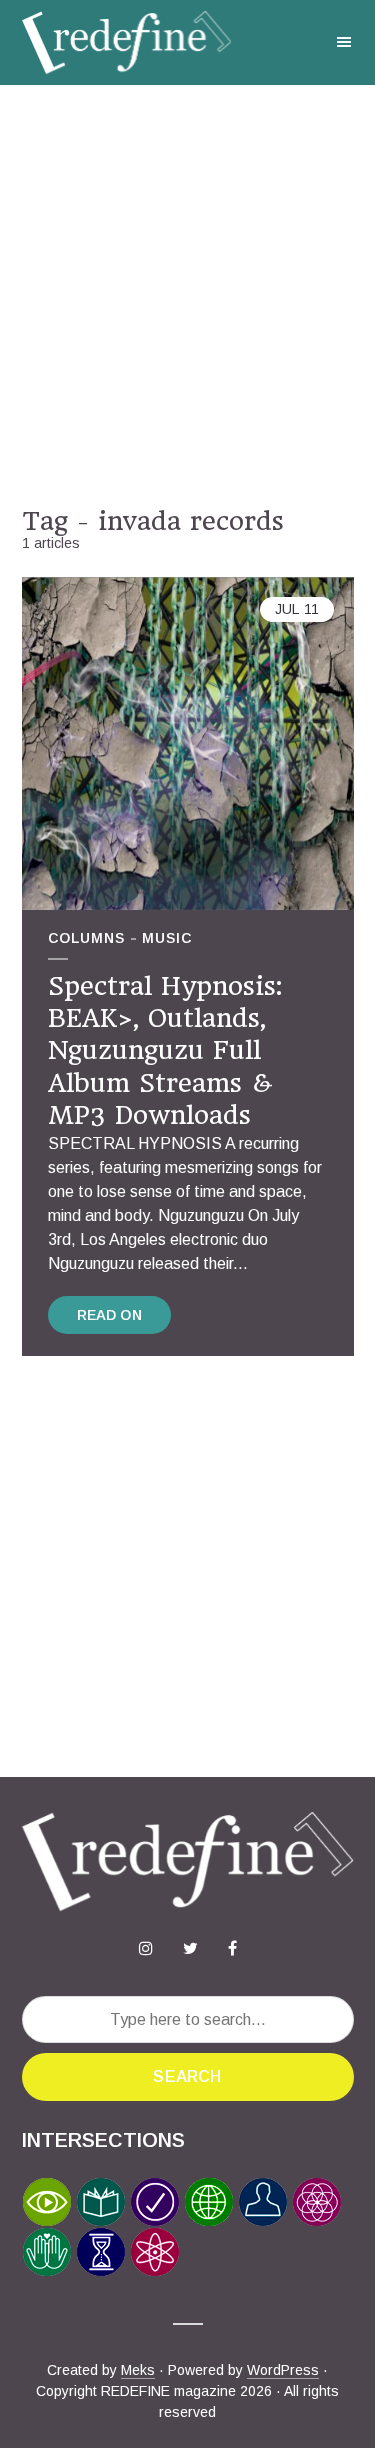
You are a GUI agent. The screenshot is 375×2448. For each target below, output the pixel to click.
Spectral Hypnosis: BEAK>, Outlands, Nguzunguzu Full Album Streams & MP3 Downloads (165, 1051)
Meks (138, 2370)
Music (167, 938)
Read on (109, 1315)
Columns (86, 938)
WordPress (283, 2370)
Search (187, 2076)
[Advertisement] (187, 295)
